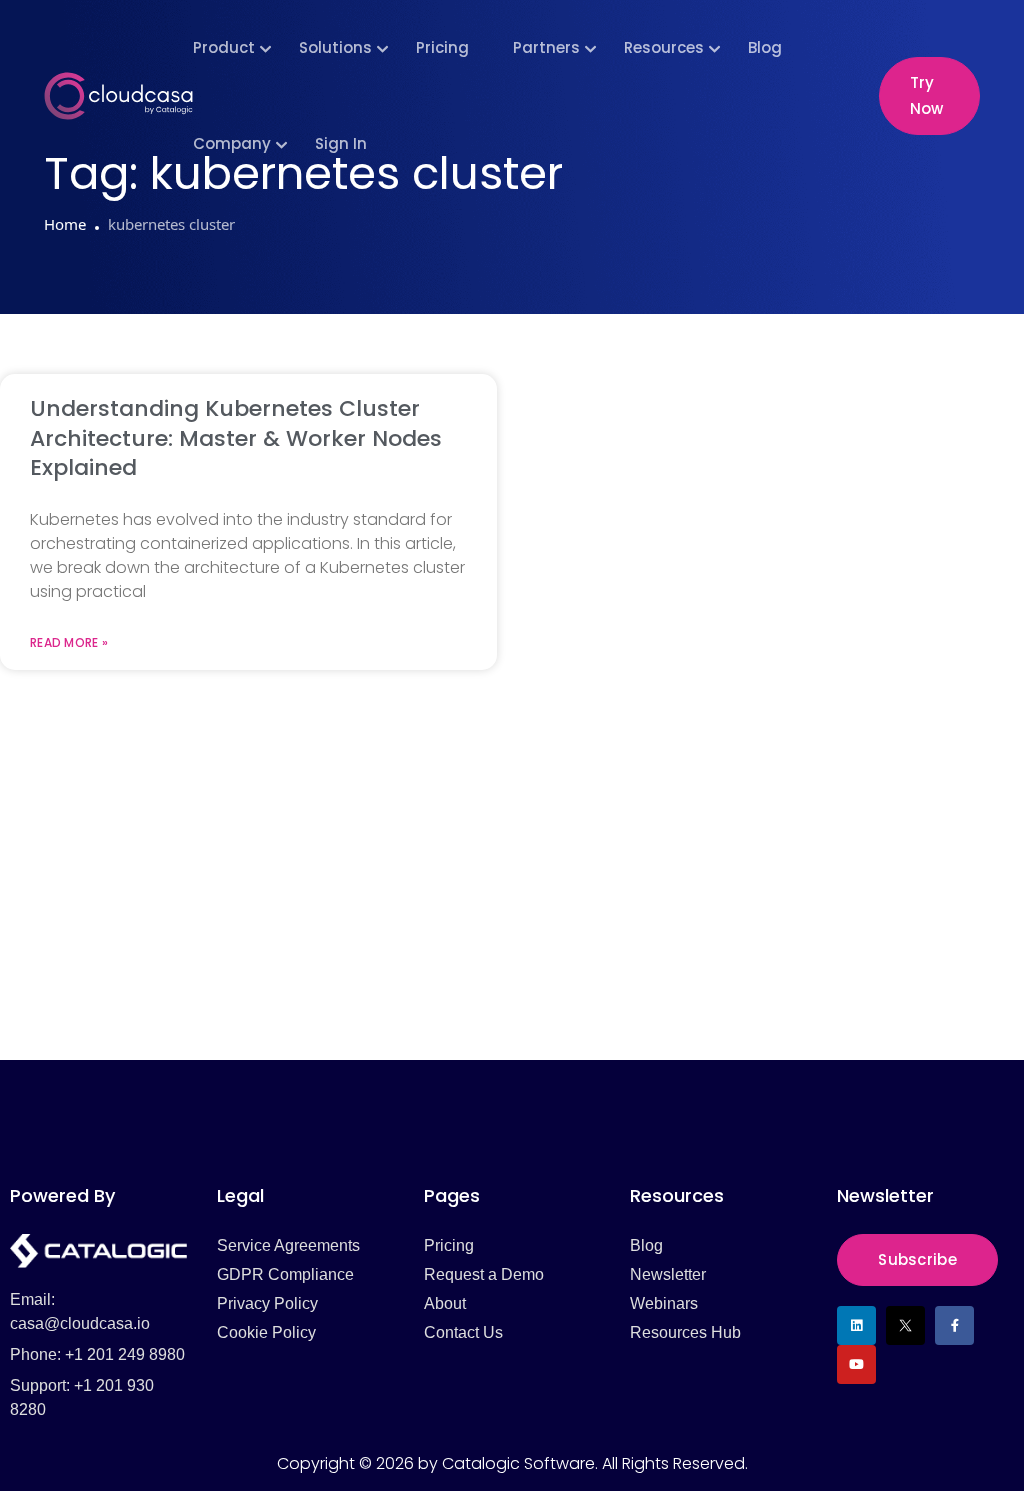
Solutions (335, 47)
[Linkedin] (856, 1325)
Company (232, 143)
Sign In (341, 143)
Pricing (442, 47)
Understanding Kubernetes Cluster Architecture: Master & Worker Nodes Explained (236, 438)
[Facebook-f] (954, 1325)
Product (224, 47)
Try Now (926, 95)
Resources (664, 47)
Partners (546, 47)
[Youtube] (856, 1364)
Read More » (69, 643)
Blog (765, 47)
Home (65, 224)
